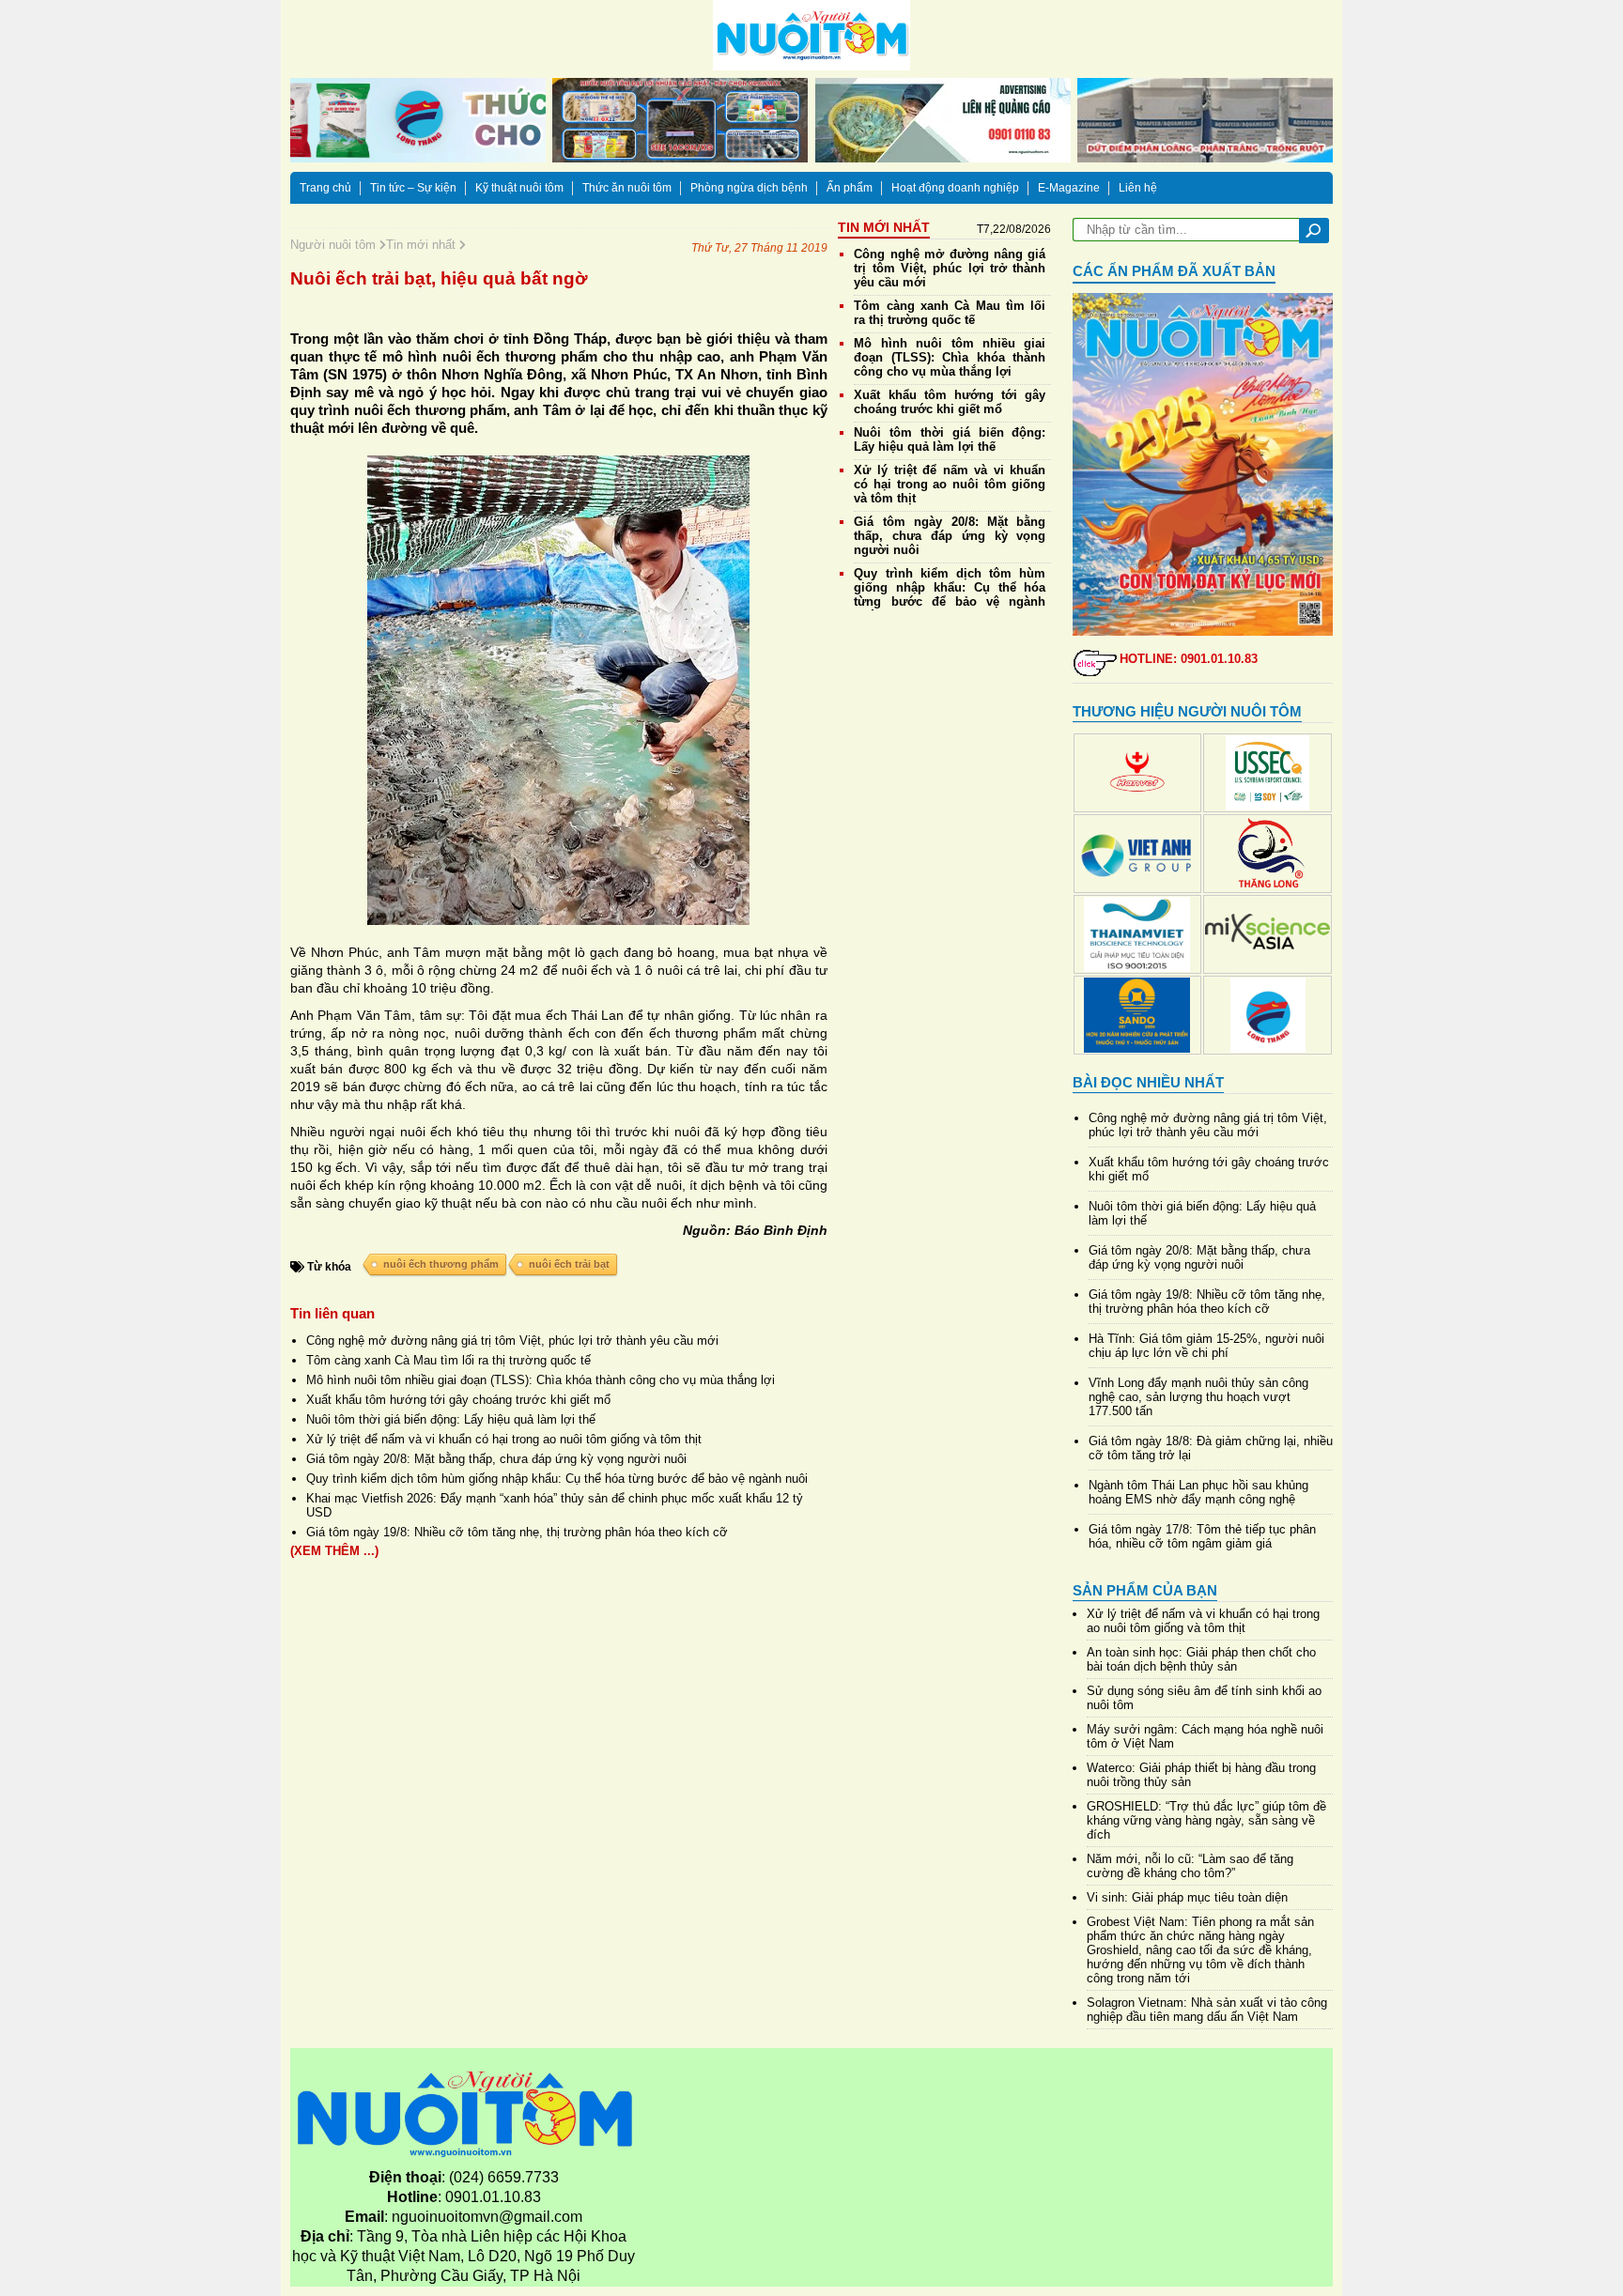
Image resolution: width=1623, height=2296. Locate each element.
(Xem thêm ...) (334, 1551)
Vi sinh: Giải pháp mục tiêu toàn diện (1187, 1897)
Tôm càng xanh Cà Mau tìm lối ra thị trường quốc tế (448, 1360)
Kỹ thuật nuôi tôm (519, 188)
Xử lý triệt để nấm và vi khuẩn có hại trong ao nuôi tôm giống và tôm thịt (504, 1439)
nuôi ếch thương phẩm (441, 1264)
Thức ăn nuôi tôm (627, 188)
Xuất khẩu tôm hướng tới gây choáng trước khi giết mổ (458, 1400)
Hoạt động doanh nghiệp (955, 188)
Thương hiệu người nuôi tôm (1187, 711)
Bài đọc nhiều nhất (1148, 1082)
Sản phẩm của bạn (1145, 1590)
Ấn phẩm (850, 188)
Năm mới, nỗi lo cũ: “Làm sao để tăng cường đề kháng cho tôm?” (1190, 1866)
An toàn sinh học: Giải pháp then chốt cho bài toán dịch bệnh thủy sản (1201, 1659)
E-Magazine (1069, 188)
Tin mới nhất (423, 245)
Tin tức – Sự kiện (413, 188)
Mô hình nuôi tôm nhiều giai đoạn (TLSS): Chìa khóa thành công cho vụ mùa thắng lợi (541, 1380)
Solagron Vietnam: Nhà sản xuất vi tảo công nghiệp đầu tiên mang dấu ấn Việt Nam (1207, 2010)
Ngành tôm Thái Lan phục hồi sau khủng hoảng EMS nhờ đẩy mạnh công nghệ (1198, 1492)
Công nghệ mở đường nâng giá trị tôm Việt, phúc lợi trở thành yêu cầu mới (512, 1341)
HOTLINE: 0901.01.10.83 (1189, 659)
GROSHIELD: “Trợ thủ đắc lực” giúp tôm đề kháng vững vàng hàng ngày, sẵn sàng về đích (1206, 1820)
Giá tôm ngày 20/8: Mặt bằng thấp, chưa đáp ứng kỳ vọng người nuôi (496, 1459)
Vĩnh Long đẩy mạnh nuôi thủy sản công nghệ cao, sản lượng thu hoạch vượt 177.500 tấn (1198, 1397)
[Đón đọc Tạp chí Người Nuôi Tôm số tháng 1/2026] (1203, 464)
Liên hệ (1138, 188)
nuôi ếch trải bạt (569, 1264)
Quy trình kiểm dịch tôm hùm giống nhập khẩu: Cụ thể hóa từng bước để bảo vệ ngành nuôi (557, 1479)
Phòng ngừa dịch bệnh (749, 188)
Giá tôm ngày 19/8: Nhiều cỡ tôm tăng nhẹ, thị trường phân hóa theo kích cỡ (517, 1532)
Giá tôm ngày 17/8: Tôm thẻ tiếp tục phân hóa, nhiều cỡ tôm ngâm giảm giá (1202, 1536)
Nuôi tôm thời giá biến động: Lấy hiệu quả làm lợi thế (451, 1419)
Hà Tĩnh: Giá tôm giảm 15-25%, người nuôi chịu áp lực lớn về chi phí (1206, 1346)
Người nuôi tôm (335, 245)
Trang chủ (325, 188)
